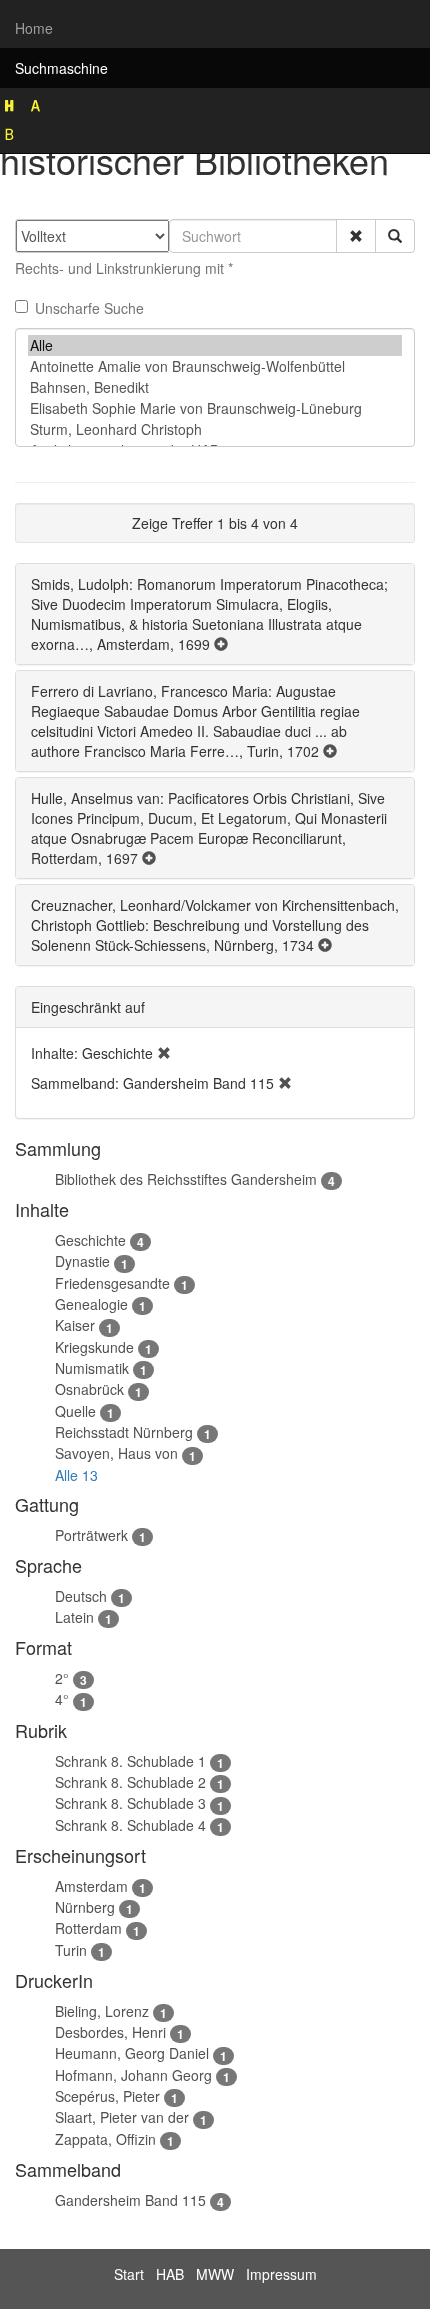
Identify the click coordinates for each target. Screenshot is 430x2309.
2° (62, 1678)
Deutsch (81, 1596)
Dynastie (82, 1261)
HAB (170, 2274)
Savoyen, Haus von (116, 1453)
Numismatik (92, 1368)
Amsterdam (91, 1886)
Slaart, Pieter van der (122, 2117)
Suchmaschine (61, 68)
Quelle (75, 1411)
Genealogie (91, 1304)
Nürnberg (85, 1907)
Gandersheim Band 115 (130, 2200)
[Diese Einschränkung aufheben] (164, 1053)
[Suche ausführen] (395, 236)
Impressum (281, 2274)
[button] (356, 236)
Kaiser (75, 1325)
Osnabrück (89, 1389)
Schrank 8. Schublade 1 (130, 1761)
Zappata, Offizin (105, 2139)
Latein (74, 1617)
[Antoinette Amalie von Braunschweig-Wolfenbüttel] (215, 366)
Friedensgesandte (112, 1283)
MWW (215, 2274)
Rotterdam (88, 1928)
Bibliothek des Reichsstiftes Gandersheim (186, 1179)
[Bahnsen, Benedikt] (215, 387)
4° (62, 1699)
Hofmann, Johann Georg (133, 2075)
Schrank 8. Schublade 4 (130, 1825)
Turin (71, 1950)
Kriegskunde (94, 1347)
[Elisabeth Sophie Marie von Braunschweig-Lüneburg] (215, 408)
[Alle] (215, 345)
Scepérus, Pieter (107, 2096)
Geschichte (90, 1240)
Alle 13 (76, 1475)
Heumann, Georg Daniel (132, 2053)
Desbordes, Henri (110, 2032)
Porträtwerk (91, 1535)
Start (129, 2274)
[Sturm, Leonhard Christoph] (215, 429)
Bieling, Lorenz (102, 2011)
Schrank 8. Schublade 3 (130, 1803)
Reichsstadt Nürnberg (124, 1432)
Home (34, 28)
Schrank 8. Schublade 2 (130, 1782)
